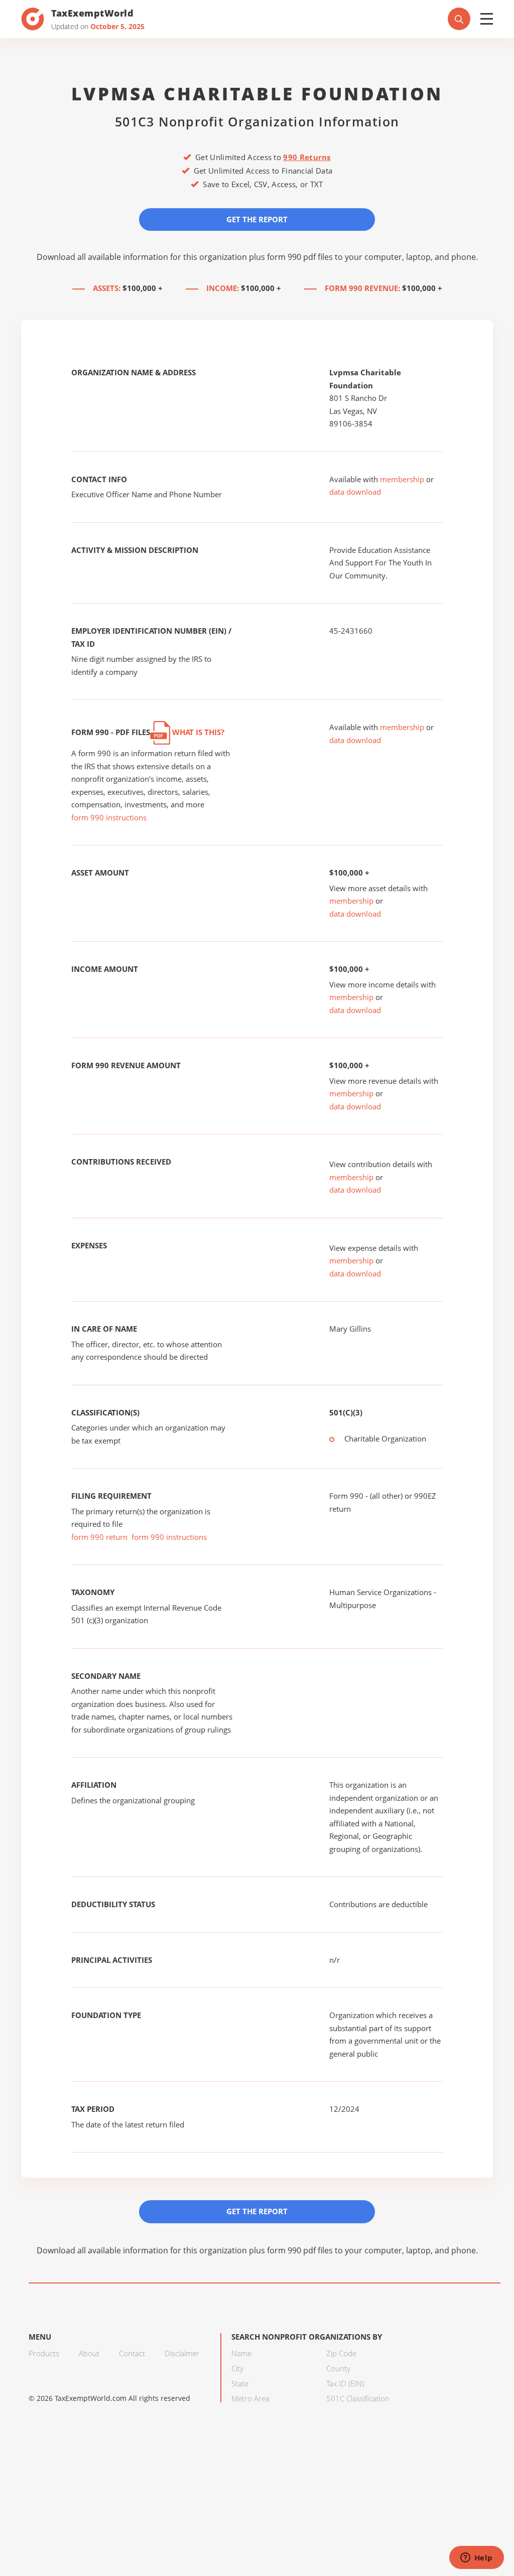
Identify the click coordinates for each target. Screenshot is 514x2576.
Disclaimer (182, 2353)
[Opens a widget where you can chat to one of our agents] (476, 2558)
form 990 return (99, 1537)
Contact (132, 2353)
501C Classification (358, 2398)
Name (241, 2353)
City (237, 2368)
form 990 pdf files (300, 257)
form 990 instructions (109, 817)
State (240, 2383)
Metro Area (250, 2398)
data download (355, 492)
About (89, 2353)
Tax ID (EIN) (345, 2383)
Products (44, 2353)
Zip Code (341, 2353)
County (338, 2368)
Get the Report (257, 219)
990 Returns (307, 157)
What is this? (197, 732)
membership (402, 479)
